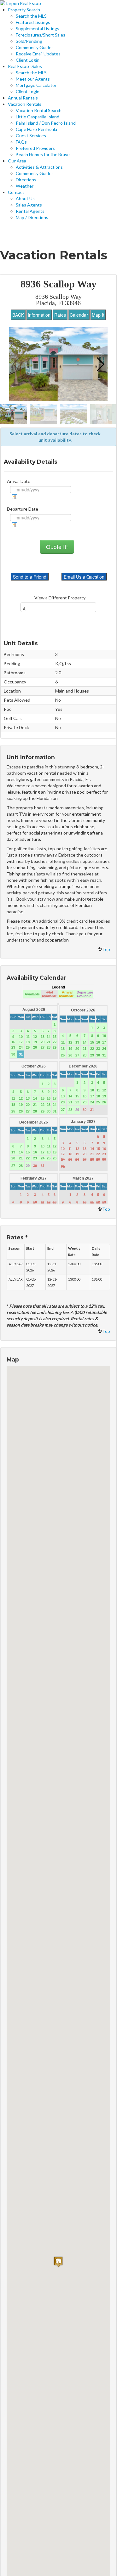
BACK (18, 315)
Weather (25, 186)
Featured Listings (33, 22)
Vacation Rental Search (39, 110)
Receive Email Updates (38, 54)
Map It (98, 315)
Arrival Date (19, 481)
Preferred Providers (35, 148)
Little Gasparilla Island (38, 117)
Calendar (79, 315)
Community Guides (35, 47)
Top (106, 949)
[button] (100, 364)
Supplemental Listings (38, 28)
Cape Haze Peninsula (36, 129)
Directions (26, 180)
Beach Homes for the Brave (43, 154)
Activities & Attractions (39, 167)
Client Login (28, 60)
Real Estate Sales (25, 66)
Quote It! (57, 547)
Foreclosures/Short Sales (41, 35)
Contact (16, 192)
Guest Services (31, 136)
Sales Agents (29, 205)
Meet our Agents (33, 79)
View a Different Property (60, 598)
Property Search (24, 10)
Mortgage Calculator (36, 85)
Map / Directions (32, 217)
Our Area (17, 161)
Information (39, 315)
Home (16, 233)
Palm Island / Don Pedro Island (46, 123)
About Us (25, 198)
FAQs (21, 142)
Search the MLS (31, 16)
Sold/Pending (29, 41)
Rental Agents (30, 211)
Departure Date (23, 509)
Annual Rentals (23, 98)
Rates (60, 315)
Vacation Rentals (25, 104)
